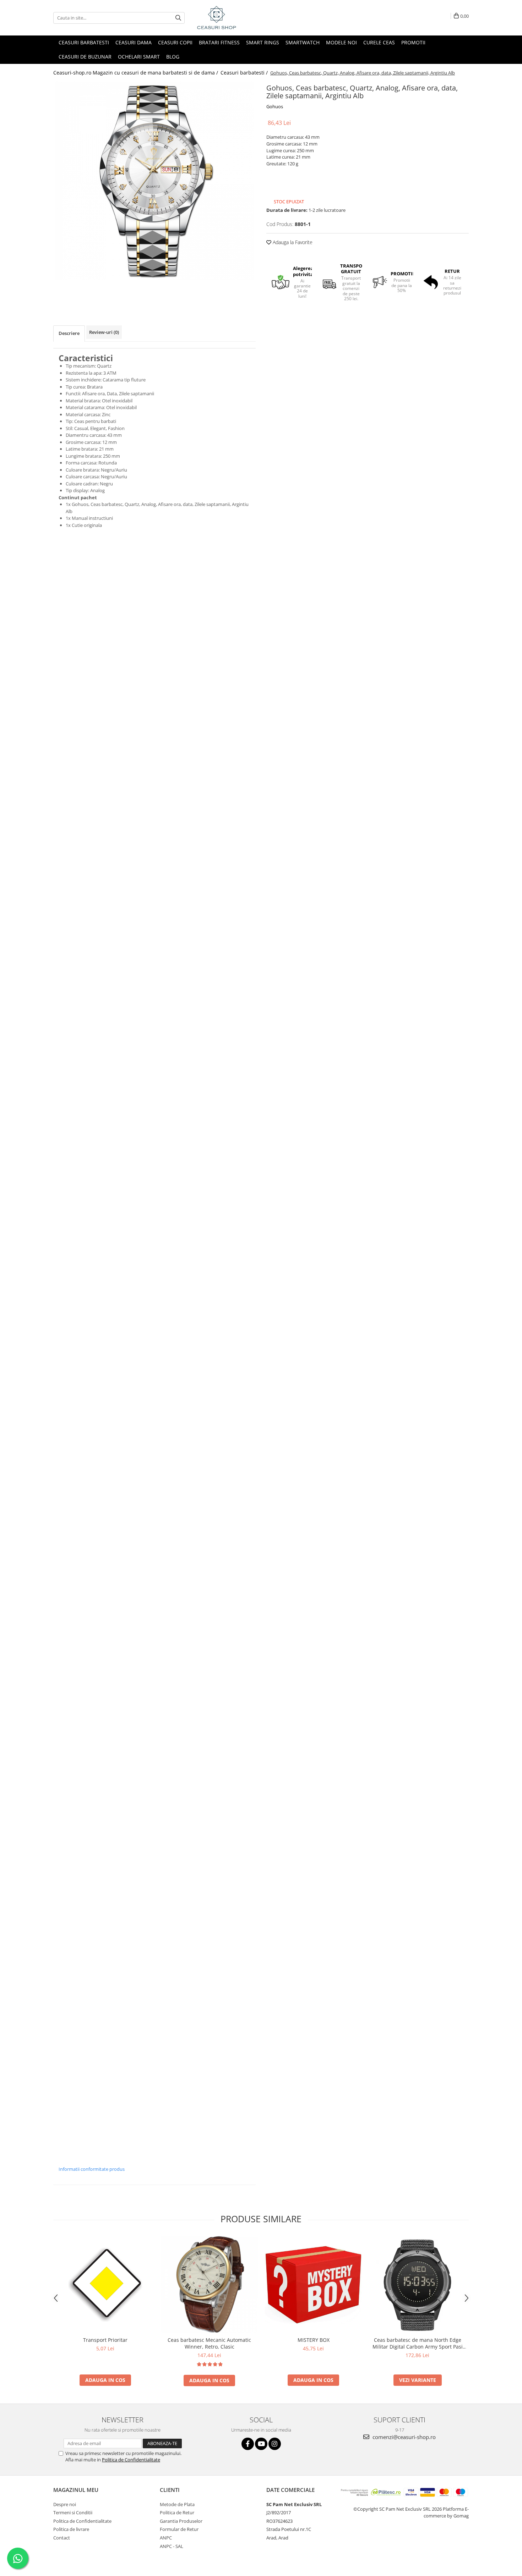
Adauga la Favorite (292, 242)
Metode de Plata (177, 2504)
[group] (154, 181)
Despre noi (65, 2504)
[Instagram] (275, 2444)
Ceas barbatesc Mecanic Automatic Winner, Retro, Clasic (209, 2343)
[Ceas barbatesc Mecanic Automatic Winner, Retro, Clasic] (209, 2285)
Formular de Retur (179, 2529)
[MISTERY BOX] (313, 2285)
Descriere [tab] (69, 333)
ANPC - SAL (172, 2546)
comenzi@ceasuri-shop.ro (403, 2437)
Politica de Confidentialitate (131, 2460)
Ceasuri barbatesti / (245, 73)
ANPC (166, 2538)
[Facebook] (248, 2444)
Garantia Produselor (181, 2521)
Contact (62, 2538)
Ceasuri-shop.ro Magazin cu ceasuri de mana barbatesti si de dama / (136, 73)
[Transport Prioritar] (105, 2285)
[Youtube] (261, 2444)
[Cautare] (178, 18)
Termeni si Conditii (73, 2512)
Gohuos (275, 106)
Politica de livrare (71, 2529)
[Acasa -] (231, 18)
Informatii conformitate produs (92, 2169)
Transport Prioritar (105, 2340)
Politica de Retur (177, 2512)
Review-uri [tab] (104, 332)
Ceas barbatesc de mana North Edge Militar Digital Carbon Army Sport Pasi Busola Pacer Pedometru (418, 2343)
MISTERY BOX (314, 2340)
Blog (173, 57)
